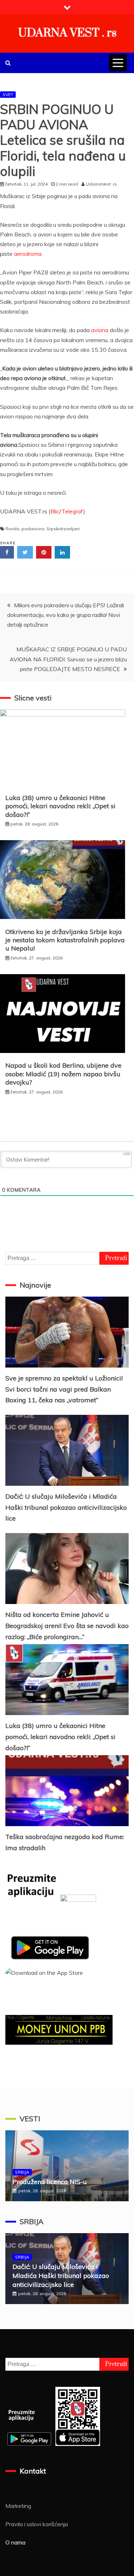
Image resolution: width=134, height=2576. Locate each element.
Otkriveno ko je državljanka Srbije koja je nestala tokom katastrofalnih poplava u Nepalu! (65, 940)
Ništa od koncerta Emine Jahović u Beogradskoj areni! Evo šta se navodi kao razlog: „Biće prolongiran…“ (67, 1625)
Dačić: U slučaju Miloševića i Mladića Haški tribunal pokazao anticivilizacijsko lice (66, 1507)
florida (13, 529)
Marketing (18, 2506)
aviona (100, 330)
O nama (15, 2542)
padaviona (33, 529)
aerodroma (28, 254)
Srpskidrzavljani (63, 529)
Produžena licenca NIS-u (50, 2182)
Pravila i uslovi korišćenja (37, 2524)
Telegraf (72, 511)
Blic (55, 511)
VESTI (30, 2119)
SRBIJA (22, 2172)
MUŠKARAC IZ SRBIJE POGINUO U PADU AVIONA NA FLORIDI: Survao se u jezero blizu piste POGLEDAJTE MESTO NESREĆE (68, 659)
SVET (8, 94)
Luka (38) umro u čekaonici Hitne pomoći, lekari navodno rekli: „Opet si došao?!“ (60, 806)
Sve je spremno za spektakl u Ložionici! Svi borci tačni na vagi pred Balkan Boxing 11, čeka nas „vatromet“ (64, 1389)
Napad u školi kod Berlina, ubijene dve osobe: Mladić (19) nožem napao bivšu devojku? (63, 1074)
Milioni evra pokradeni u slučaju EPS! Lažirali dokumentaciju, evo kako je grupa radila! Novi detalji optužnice (66, 615)
